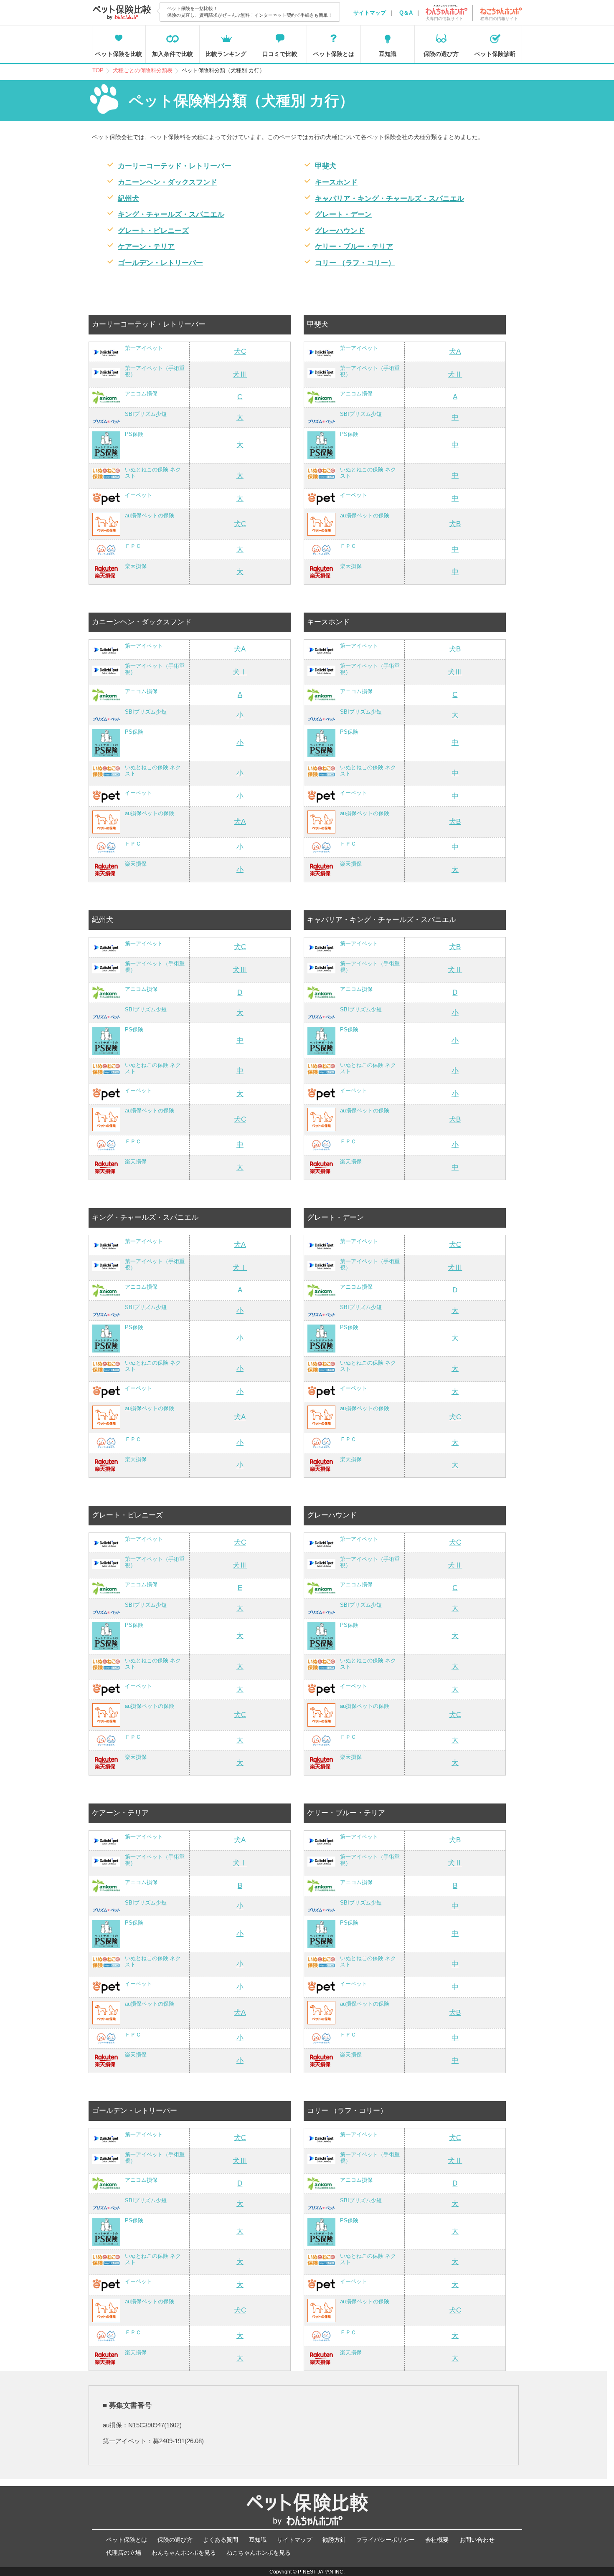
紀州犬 (128, 199)
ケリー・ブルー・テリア (354, 247)
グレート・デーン (343, 214)
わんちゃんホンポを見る (184, 2553)
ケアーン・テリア (146, 247)
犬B (455, 524)
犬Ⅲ (240, 374)
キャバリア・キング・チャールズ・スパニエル (389, 199)
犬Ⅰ (240, 672)
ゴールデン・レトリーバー (160, 263)
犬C (240, 351)
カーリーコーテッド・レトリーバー (175, 166)
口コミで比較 (280, 54)
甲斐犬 (326, 166)
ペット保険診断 (495, 54)
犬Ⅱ (455, 374)
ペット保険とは (334, 54)
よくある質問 (221, 2540)
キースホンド (336, 182)
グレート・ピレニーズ (153, 231)
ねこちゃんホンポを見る (259, 2553)
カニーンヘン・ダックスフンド (167, 182)
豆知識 (388, 54)
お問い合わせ (477, 2540)
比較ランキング (226, 54)
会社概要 (437, 2540)
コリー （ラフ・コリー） (355, 263)
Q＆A (406, 13)
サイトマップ (370, 13)
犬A (455, 351)
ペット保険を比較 (119, 54)
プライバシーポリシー (386, 2540)
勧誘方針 (334, 2540)
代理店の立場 (124, 2553)
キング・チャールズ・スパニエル (171, 214)
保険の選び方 (441, 54)
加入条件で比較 (173, 54)
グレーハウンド (340, 231)
